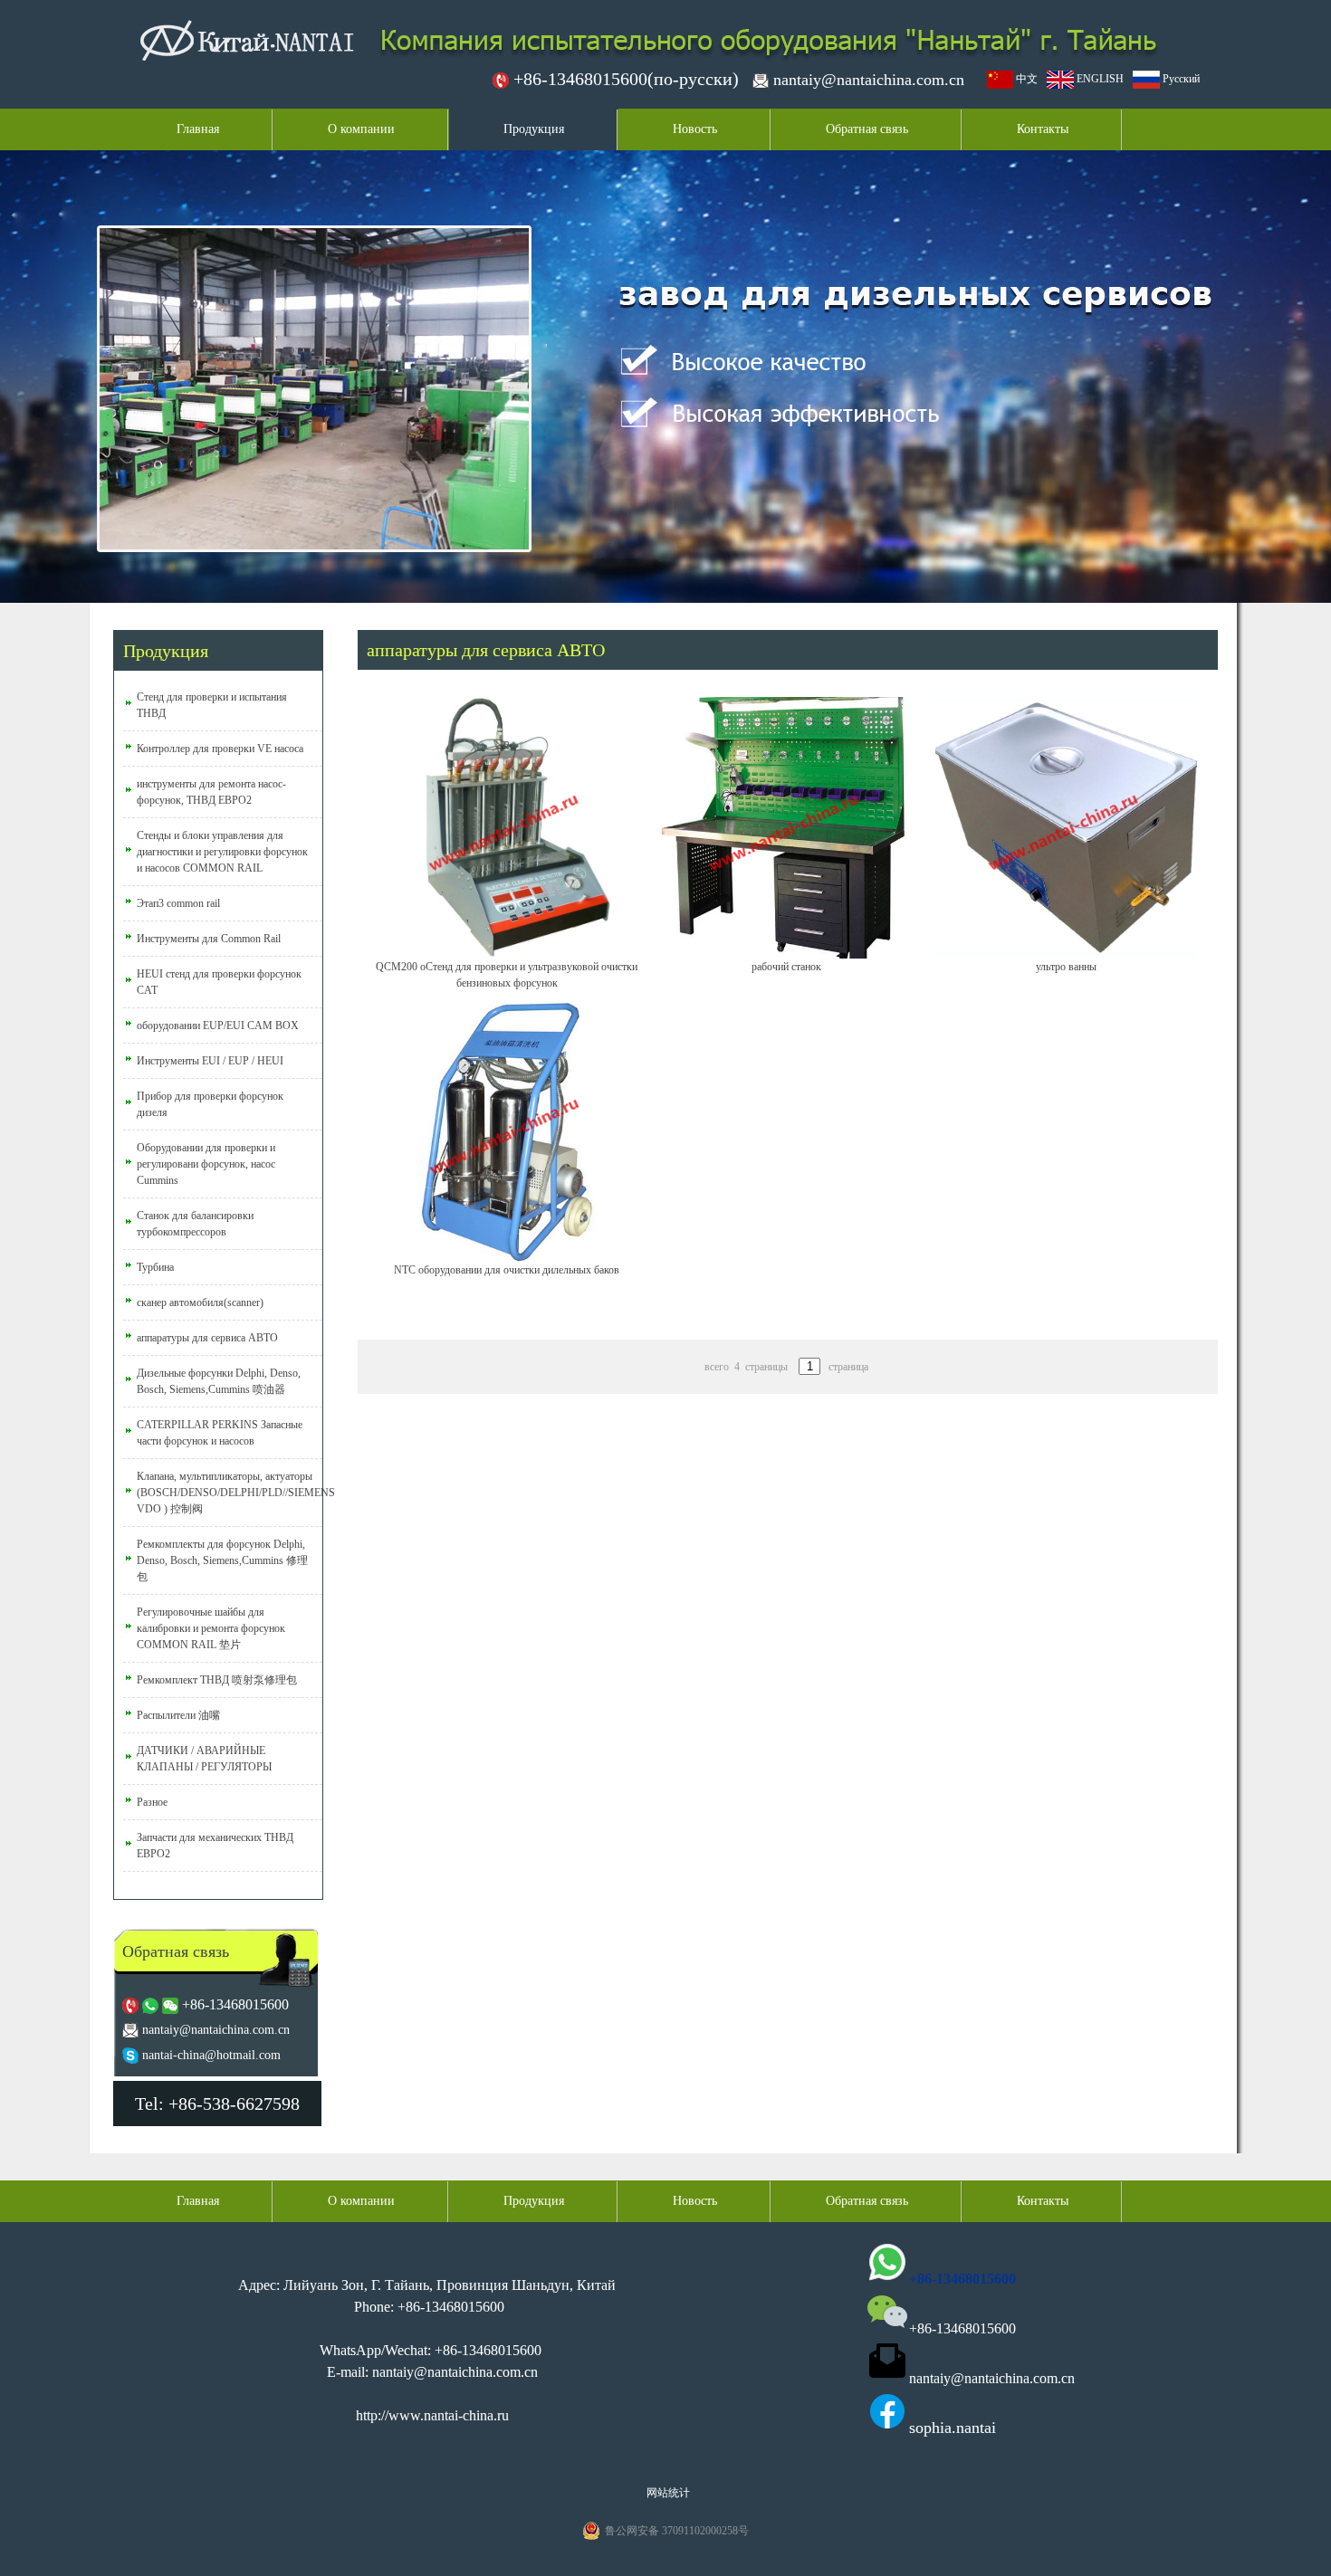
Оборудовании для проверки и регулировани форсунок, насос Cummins (206, 1164)
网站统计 (668, 2493)
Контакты (1043, 129)
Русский (1180, 79)
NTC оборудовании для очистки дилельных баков (507, 1270)
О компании (361, 129)
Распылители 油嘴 (178, 1715)
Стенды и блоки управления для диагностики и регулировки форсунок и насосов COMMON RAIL (222, 852)
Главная (198, 129)
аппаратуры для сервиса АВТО (207, 1338)
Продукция (534, 129)
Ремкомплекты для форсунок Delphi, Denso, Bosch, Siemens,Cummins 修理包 (222, 1560)
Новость (695, 129)
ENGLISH (1099, 79)
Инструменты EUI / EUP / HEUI (210, 1061)
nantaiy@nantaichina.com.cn (869, 80)
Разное (152, 1802)
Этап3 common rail (178, 903)
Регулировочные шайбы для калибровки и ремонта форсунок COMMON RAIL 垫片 (211, 1628)
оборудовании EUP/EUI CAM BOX (218, 1026)
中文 (1025, 79)
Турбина (155, 1267)
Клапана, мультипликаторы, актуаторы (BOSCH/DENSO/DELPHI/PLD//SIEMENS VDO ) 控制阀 (236, 1493)
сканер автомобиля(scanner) (200, 1302)
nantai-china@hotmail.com (211, 2055)
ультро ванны (1066, 967)
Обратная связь (867, 129)
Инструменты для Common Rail (209, 939)
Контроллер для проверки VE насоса (220, 749)
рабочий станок (786, 967)
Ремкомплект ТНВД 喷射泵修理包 (217, 1680)
